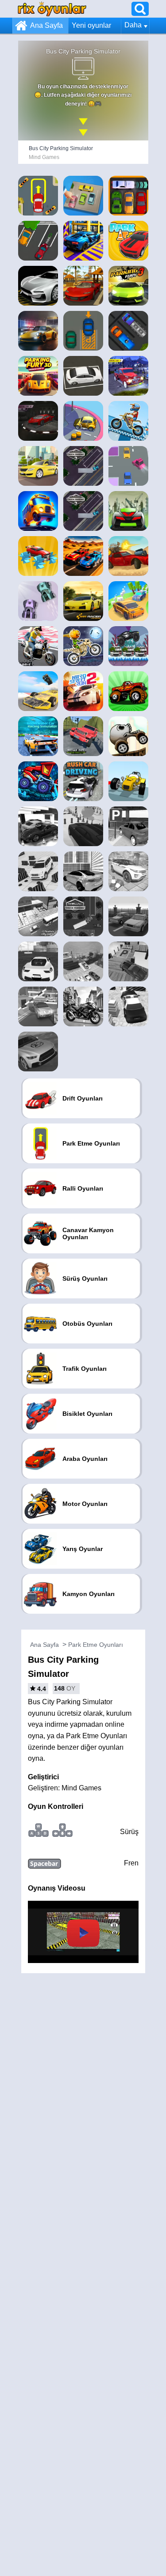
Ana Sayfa (46, 25)
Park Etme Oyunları (96, 1645)
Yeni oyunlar (91, 25)
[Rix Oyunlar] (52, 9)
